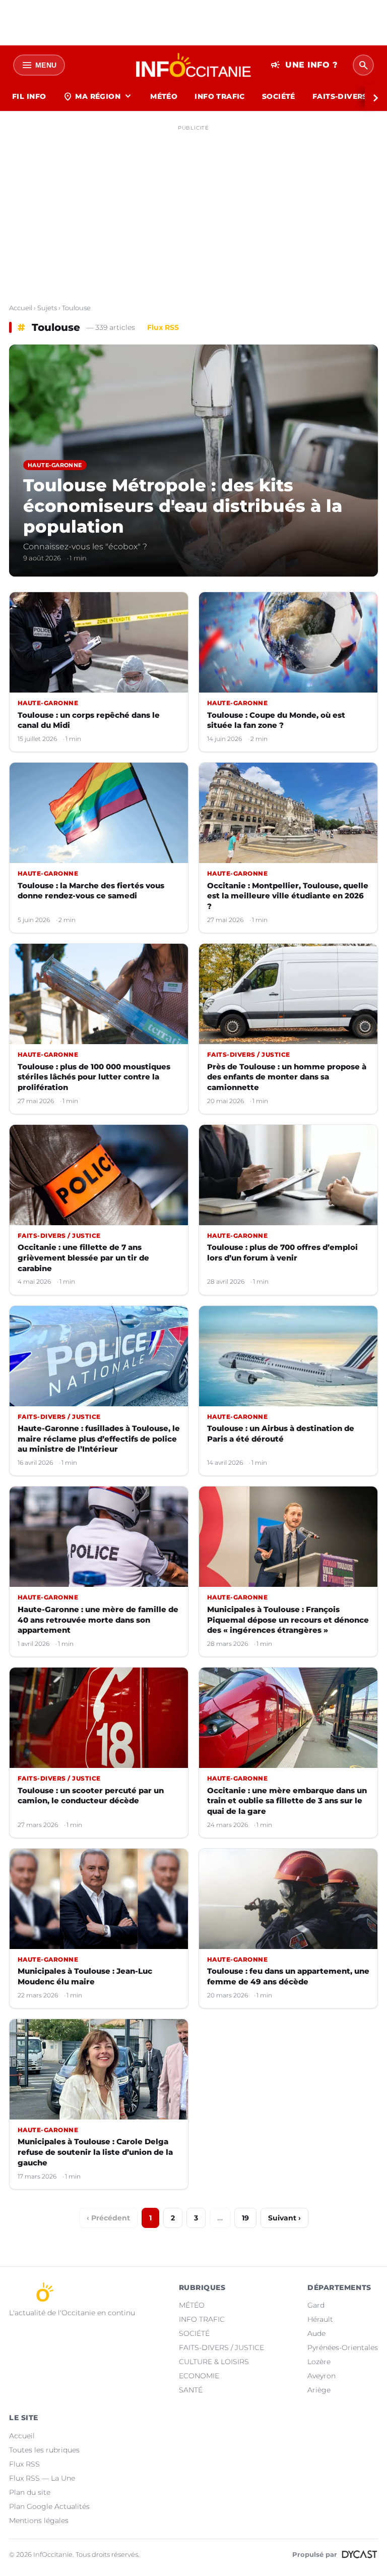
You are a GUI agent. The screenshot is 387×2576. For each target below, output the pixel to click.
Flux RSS (163, 327)
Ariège (319, 2390)
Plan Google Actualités (49, 2506)
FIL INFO (29, 96)
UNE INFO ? (304, 65)
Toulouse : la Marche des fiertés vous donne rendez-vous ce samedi (91, 891)
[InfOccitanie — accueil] (194, 65)
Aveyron (321, 2376)
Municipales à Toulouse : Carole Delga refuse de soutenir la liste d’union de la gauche (95, 2152)
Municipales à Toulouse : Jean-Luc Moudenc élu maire (85, 1976)
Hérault (320, 2319)
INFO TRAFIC (220, 96)
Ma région (98, 96)
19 (245, 2218)
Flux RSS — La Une (42, 2478)
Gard (316, 2305)
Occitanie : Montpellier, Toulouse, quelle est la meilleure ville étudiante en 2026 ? (288, 896)
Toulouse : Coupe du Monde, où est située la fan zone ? (276, 720)
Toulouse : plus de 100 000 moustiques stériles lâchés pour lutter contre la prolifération (94, 1077)
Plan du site (30, 2492)
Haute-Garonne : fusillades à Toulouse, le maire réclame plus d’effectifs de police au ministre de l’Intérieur (99, 1439)
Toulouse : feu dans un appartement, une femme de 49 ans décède (288, 1976)
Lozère (319, 2362)
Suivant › (284, 2218)
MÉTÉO (164, 96)
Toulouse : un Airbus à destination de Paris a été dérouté (281, 1434)
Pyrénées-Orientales (343, 2348)
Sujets (47, 308)
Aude (316, 2333)
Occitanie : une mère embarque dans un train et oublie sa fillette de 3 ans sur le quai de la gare (287, 1801)
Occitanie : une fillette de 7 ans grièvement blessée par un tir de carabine (83, 1257)
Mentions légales (39, 2521)
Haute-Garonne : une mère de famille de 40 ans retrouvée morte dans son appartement (98, 1620)
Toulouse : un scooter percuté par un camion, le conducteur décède (91, 1796)
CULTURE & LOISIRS (214, 2362)
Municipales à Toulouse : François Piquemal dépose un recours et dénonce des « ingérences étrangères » (288, 1620)
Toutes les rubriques (44, 2450)
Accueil (21, 308)
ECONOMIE (199, 2376)
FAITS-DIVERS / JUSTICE (221, 2348)
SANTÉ (191, 2390)
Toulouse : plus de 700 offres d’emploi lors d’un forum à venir (282, 1252)
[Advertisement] (193, 206)
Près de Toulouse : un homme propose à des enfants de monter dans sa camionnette (287, 1077)
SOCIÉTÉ (279, 96)
